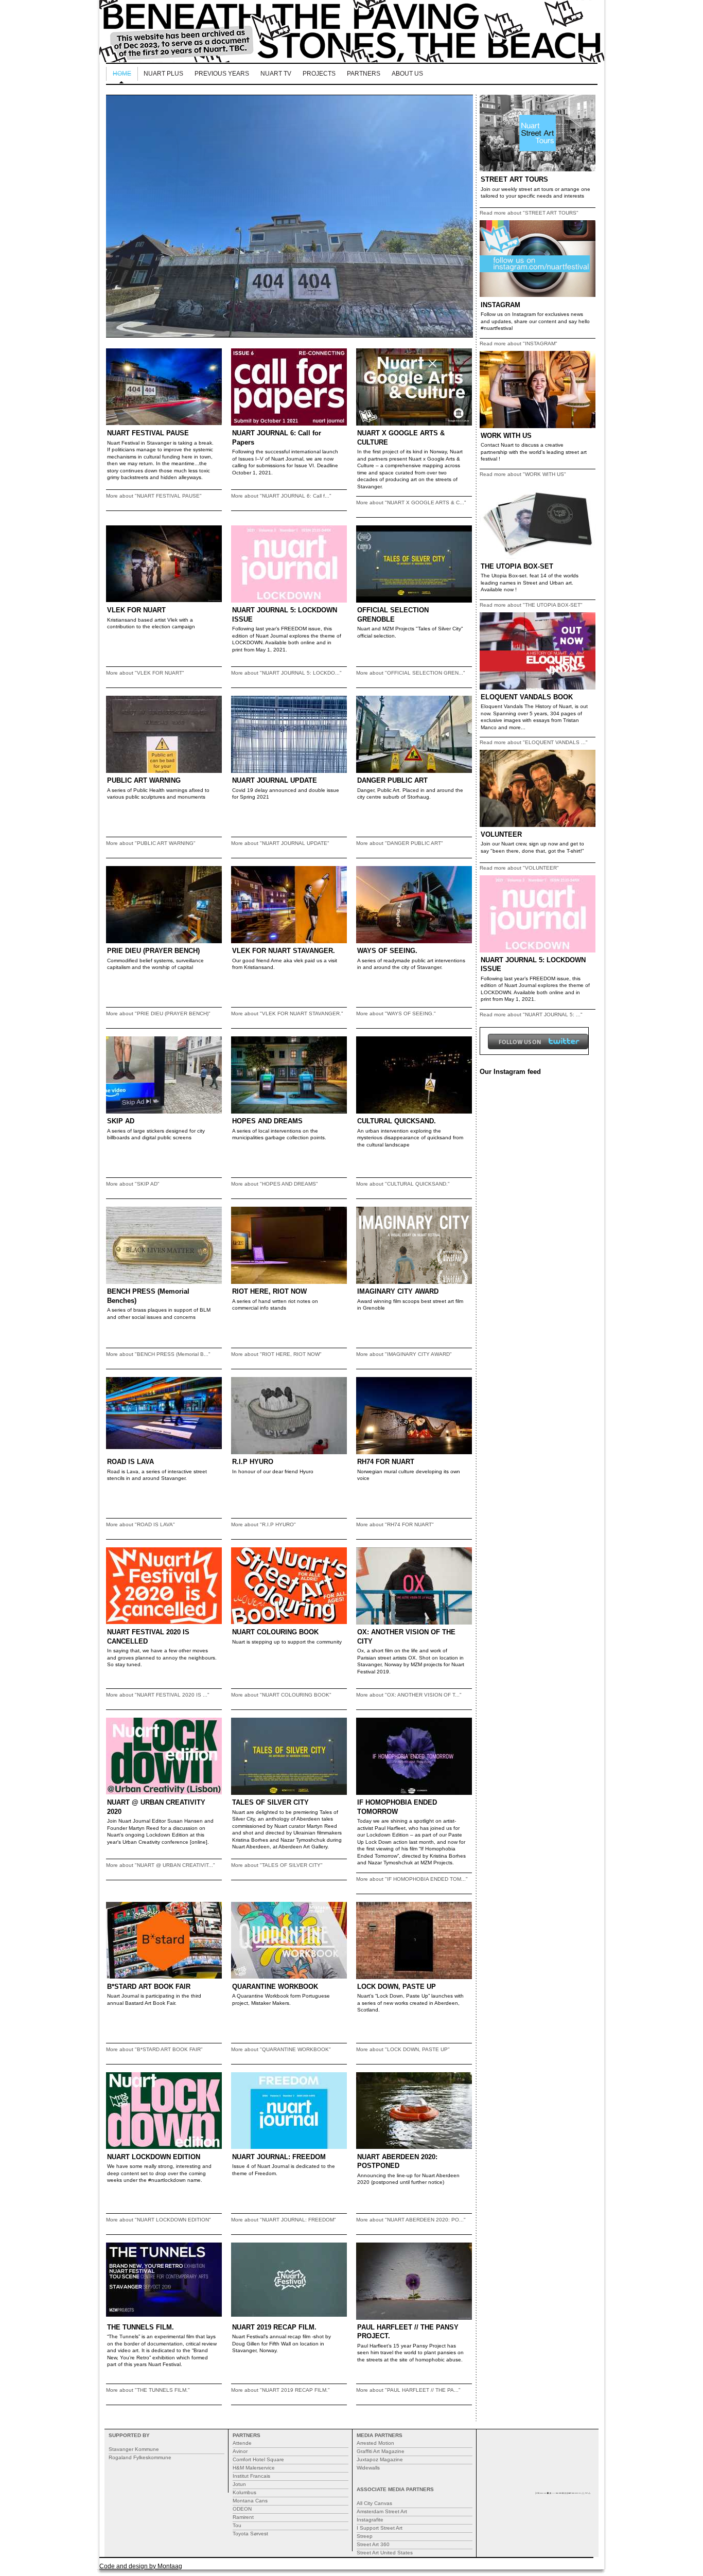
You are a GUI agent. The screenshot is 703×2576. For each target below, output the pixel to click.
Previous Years (222, 74)
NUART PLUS (163, 74)
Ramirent (243, 2517)
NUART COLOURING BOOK (275, 1632)
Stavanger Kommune (134, 2449)
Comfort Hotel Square (258, 2459)
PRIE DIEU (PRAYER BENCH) (153, 951)
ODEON (242, 2509)
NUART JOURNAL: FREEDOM (279, 2157)
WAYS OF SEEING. (387, 951)
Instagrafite (370, 2520)
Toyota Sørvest (250, 2534)
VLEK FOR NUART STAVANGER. (284, 951)
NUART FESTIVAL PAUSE (148, 433)
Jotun (239, 2484)
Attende (242, 2443)
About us (407, 74)
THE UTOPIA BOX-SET (517, 566)
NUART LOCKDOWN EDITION (154, 2157)
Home (122, 74)
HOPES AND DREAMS (267, 1121)
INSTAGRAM (500, 305)
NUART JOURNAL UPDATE (275, 780)
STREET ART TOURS (514, 179)
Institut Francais (251, 2476)
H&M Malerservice (254, 2468)
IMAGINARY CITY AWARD (398, 1291)
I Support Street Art (380, 2528)
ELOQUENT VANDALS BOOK (527, 697)
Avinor (240, 2451)
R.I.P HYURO (253, 1462)
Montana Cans (250, 2501)
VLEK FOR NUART (136, 610)
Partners (364, 74)
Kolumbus (244, 2492)
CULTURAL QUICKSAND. (397, 1121)
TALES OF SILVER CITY (270, 1802)
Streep (365, 2536)
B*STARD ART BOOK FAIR (149, 1987)
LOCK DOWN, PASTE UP (397, 1987)
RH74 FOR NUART (386, 1462)
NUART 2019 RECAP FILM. (274, 2327)
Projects (319, 74)
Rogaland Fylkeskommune (140, 2457)
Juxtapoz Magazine (380, 2459)
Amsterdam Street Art (382, 2511)
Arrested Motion (375, 2443)
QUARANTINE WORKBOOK (275, 1987)
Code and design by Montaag (141, 2566)
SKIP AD (121, 1121)
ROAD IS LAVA (130, 1462)
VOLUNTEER (501, 834)
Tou (237, 2525)
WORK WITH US (506, 436)
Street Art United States (385, 2553)
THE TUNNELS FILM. (140, 2327)
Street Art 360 (373, 2544)
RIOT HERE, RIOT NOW (269, 1291)
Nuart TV (276, 74)
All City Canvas (374, 2503)
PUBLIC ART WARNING (144, 780)
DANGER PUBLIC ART (392, 780)
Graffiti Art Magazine (381, 2451)
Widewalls (368, 2468)
